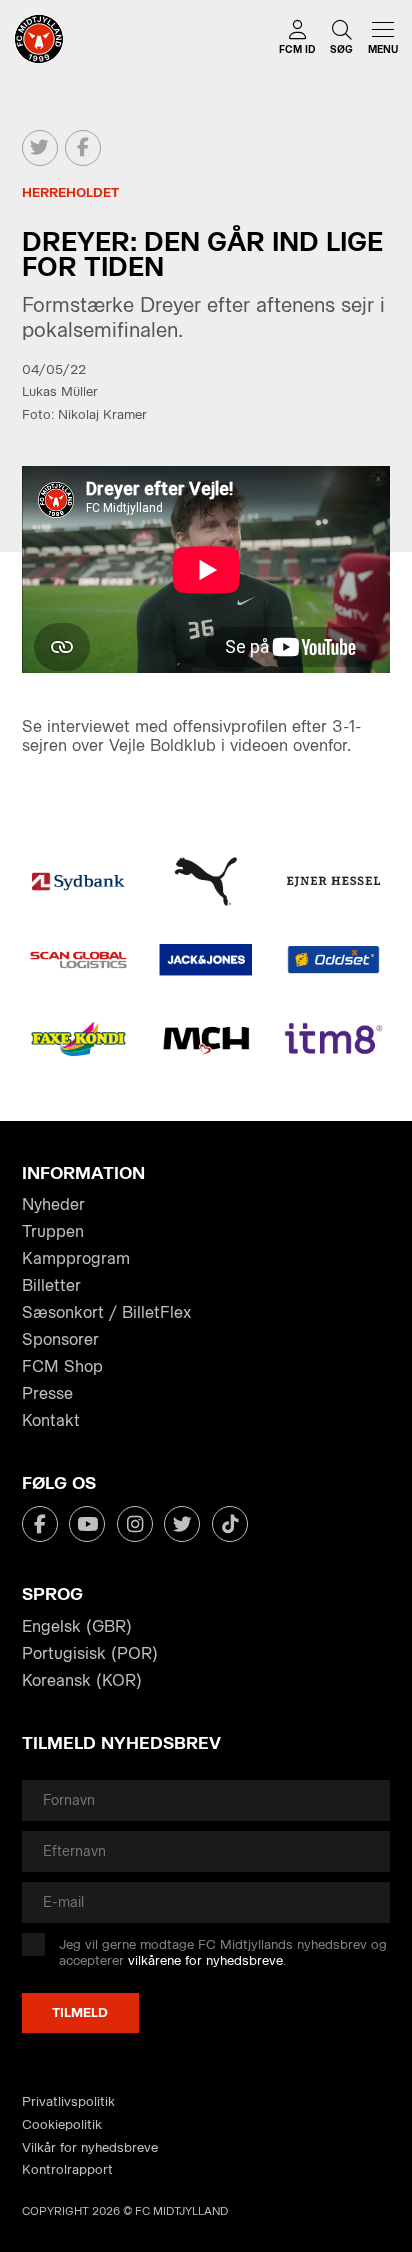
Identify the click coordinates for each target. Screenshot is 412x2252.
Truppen (53, 1231)
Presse (47, 1393)
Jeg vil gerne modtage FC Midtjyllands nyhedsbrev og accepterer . (223, 1952)
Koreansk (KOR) (82, 1680)
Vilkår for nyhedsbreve (90, 2147)
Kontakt (51, 1420)
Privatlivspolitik (68, 2101)
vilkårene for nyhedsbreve (205, 1960)
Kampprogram (76, 1258)
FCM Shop (62, 1366)
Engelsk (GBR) (77, 1626)
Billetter (51, 1285)
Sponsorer (60, 1339)
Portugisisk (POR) (90, 1653)
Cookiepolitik (62, 2124)
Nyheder (53, 1204)
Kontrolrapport (67, 2169)
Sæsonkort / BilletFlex (106, 1312)
